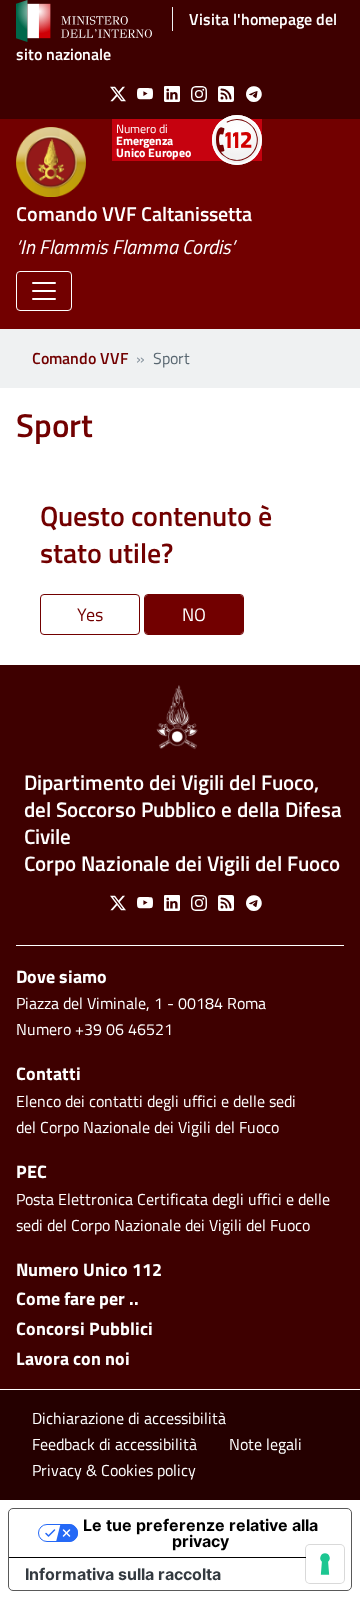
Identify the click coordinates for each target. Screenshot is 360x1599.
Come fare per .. (77, 1298)
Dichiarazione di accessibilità (129, 1418)
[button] (44, 291)
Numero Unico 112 (89, 1269)
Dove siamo (61, 976)
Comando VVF (80, 358)
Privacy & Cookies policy (114, 1470)
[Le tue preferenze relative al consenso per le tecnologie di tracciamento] (325, 1564)
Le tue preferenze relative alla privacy (200, 1533)
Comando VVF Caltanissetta (134, 213)
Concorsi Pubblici (84, 1328)
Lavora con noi (73, 1358)
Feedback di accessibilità (114, 1444)
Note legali (265, 1444)
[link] (114, 94)
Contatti (48, 1073)
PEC (31, 1171)
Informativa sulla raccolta (123, 1574)
